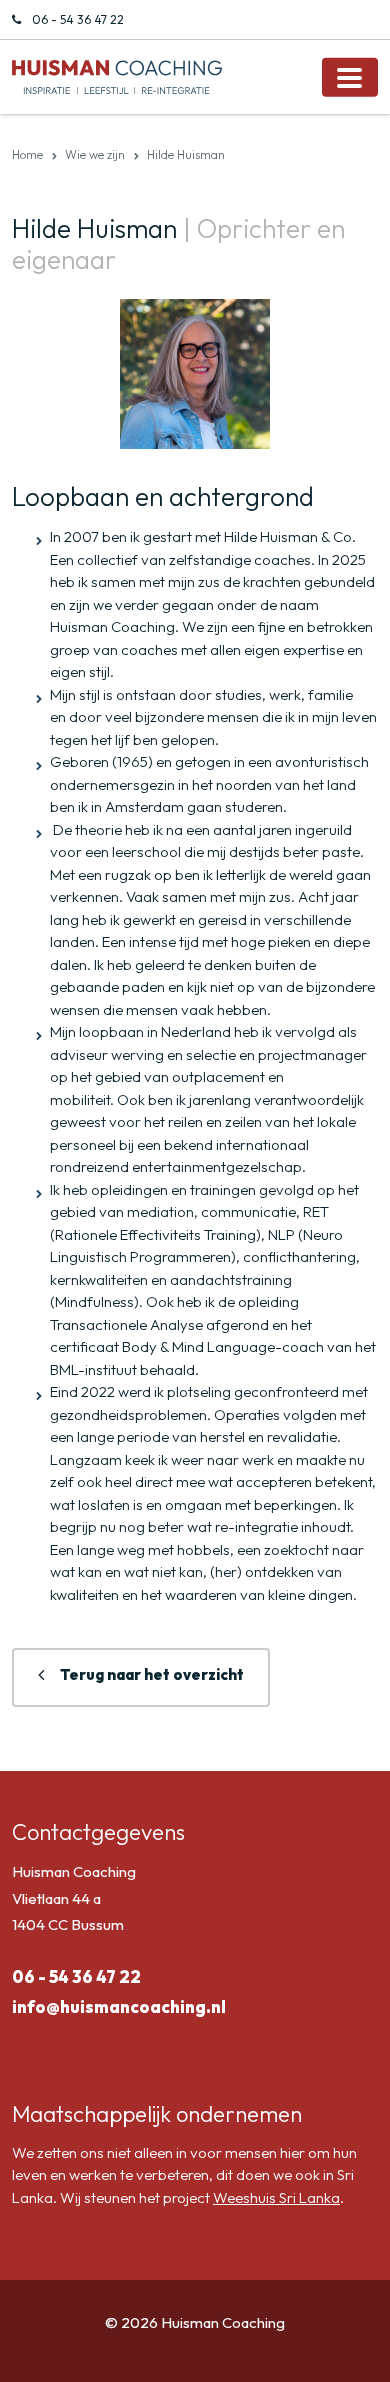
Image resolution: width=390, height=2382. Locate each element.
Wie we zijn (95, 154)
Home (27, 154)
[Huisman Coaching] (117, 75)
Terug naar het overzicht (152, 1674)
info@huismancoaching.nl (119, 2006)
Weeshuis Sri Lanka (276, 2197)
